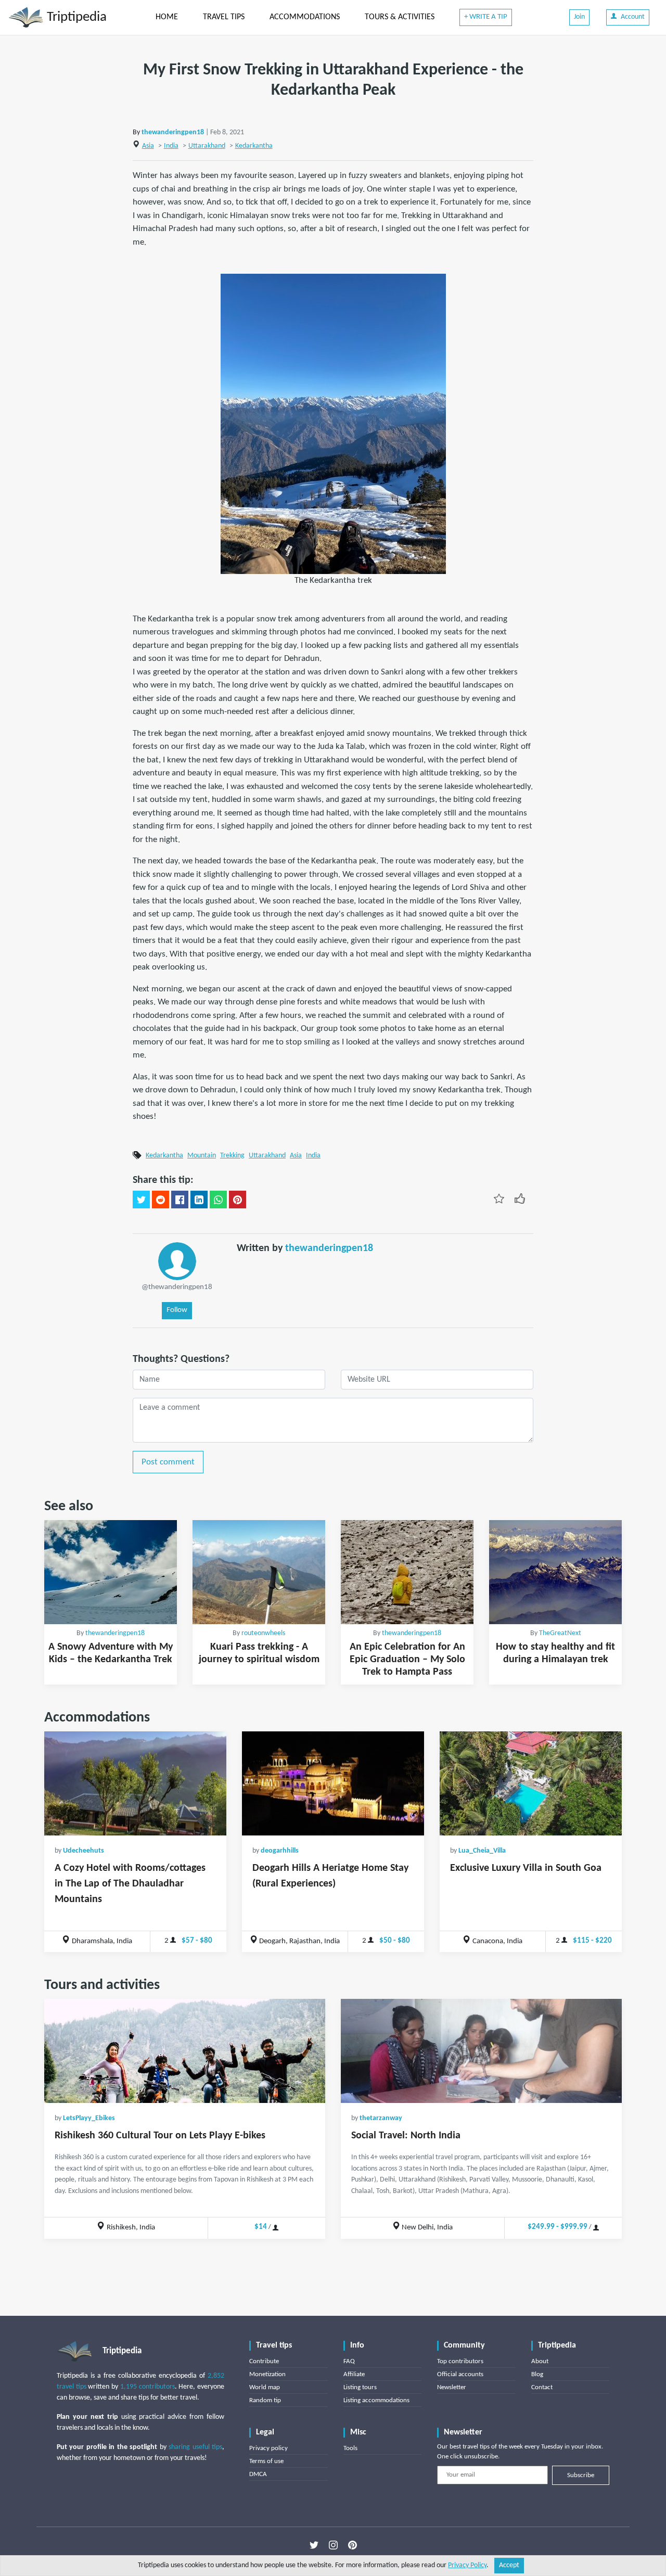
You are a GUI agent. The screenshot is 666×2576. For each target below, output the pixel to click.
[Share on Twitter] (141, 1200)
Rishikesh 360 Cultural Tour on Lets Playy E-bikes (160, 2136)
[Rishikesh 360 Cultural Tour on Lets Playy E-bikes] (185, 2051)
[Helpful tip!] (520, 1198)
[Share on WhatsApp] (218, 1200)
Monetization (267, 2374)
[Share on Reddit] (161, 1200)
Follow (177, 1310)
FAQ (349, 2361)
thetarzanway (381, 2118)
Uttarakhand (207, 146)
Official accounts (460, 2374)
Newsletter (452, 2387)
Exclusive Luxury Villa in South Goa (526, 1868)
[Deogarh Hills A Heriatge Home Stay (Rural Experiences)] (333, 1783)
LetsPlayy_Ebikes (89, 2118)
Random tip (265, 2400)
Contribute (264, 2361)
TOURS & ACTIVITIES (400, 17)
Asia (148, 146)
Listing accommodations (376, 2400)
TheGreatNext (560, 1633)
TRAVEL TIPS (224, 17)
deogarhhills (280, 1851)
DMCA (258, 2474)
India (171, 146)
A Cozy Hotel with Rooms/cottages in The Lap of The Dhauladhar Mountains (130, 1884)
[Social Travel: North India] (481, 2051)
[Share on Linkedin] (199, 1200)
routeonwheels (263, 1633)
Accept (509, 2565)
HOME (167, 17)
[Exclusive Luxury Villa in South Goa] (531, 1783)
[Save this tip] (499, 1198)
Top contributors (460, 2361)
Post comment (168, 1462)
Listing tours (360, 2387)
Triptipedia (75, 17)
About (540, 2361)
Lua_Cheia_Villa (482, 1851)
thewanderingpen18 (173, 132)
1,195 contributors (148, 2387)
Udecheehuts (84, 1851)
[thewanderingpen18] (177, 1261)
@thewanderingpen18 (177, 1287)
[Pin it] (238, 1200)
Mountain (202, 1156)
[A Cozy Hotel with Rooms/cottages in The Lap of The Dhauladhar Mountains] (135, 1783)
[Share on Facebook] (180, 1200)
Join (579, 17)
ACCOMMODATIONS (305, 17)
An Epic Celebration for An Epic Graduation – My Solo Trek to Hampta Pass (407, 1660)
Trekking (232, 1156)
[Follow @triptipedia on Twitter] (314, 2545)
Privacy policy (268, 2448)
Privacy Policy (467, 2565)
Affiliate (354, 2374)
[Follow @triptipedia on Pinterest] (353, 2545)
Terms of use (266, 2461)
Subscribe (581, 2475)
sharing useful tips (195, 2447)
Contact (542, 2387)
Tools (350, 2448)
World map (265, 2387)
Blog (537, 2374)
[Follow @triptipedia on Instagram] (333, 2545)
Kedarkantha (254, 146)
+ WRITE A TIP (486, 17)
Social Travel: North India (406, 2136)
